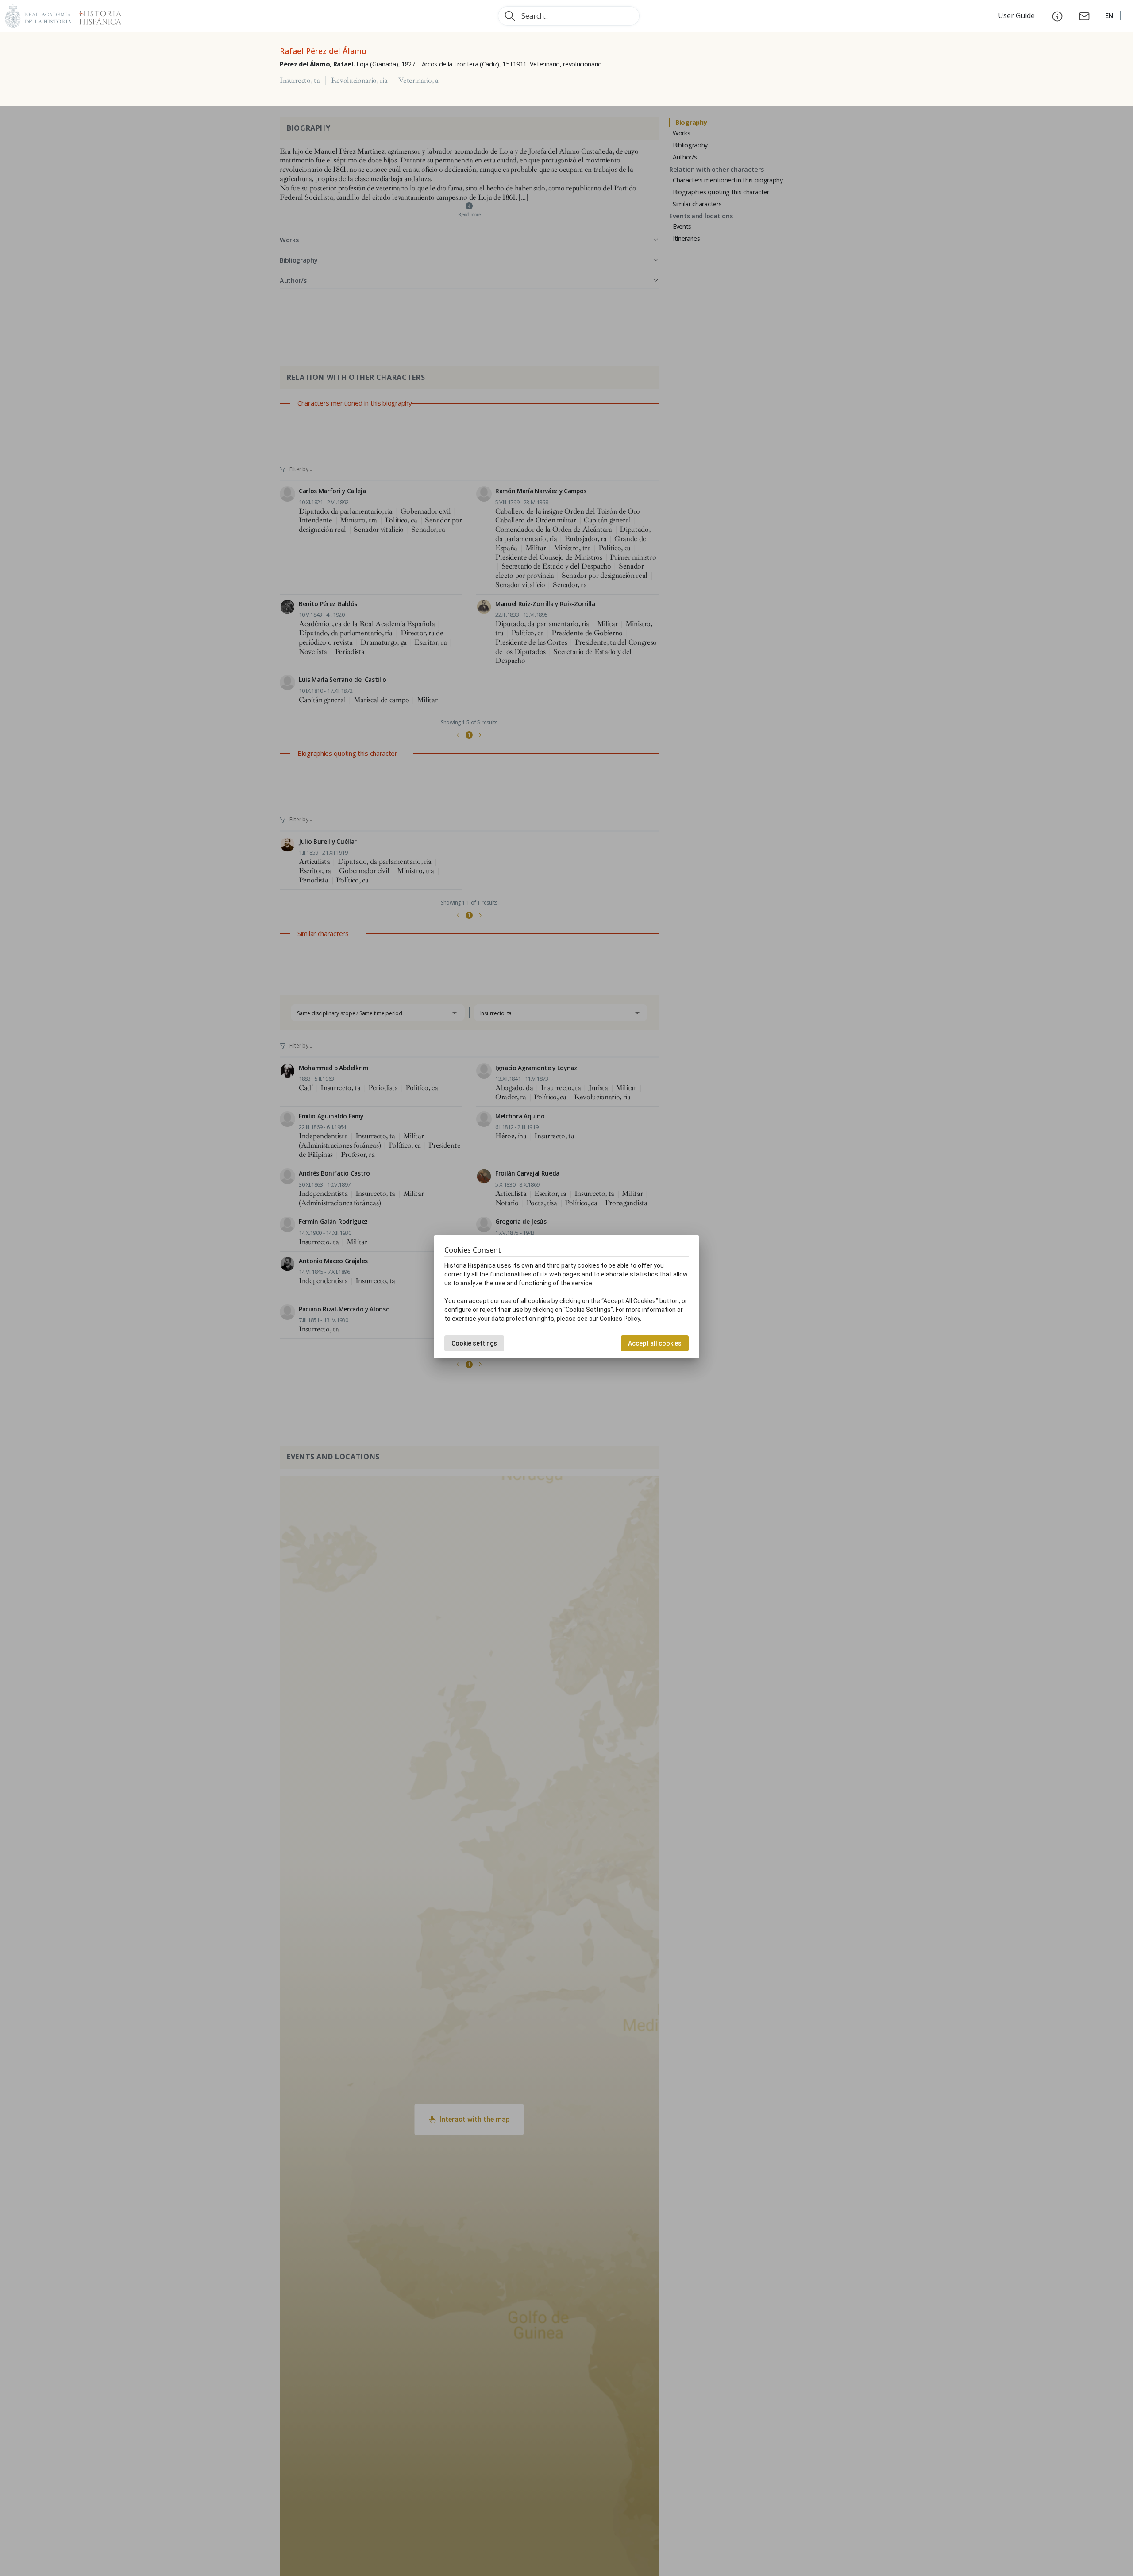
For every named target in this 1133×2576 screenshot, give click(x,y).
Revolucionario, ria (359, 81)
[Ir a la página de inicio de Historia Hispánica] (96, 15)
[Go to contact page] (1084, 15)
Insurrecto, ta (300, 81)
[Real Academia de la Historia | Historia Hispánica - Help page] (1057, 15)
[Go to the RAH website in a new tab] (39, 15)
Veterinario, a (418, 81)
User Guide (1017, 15)
